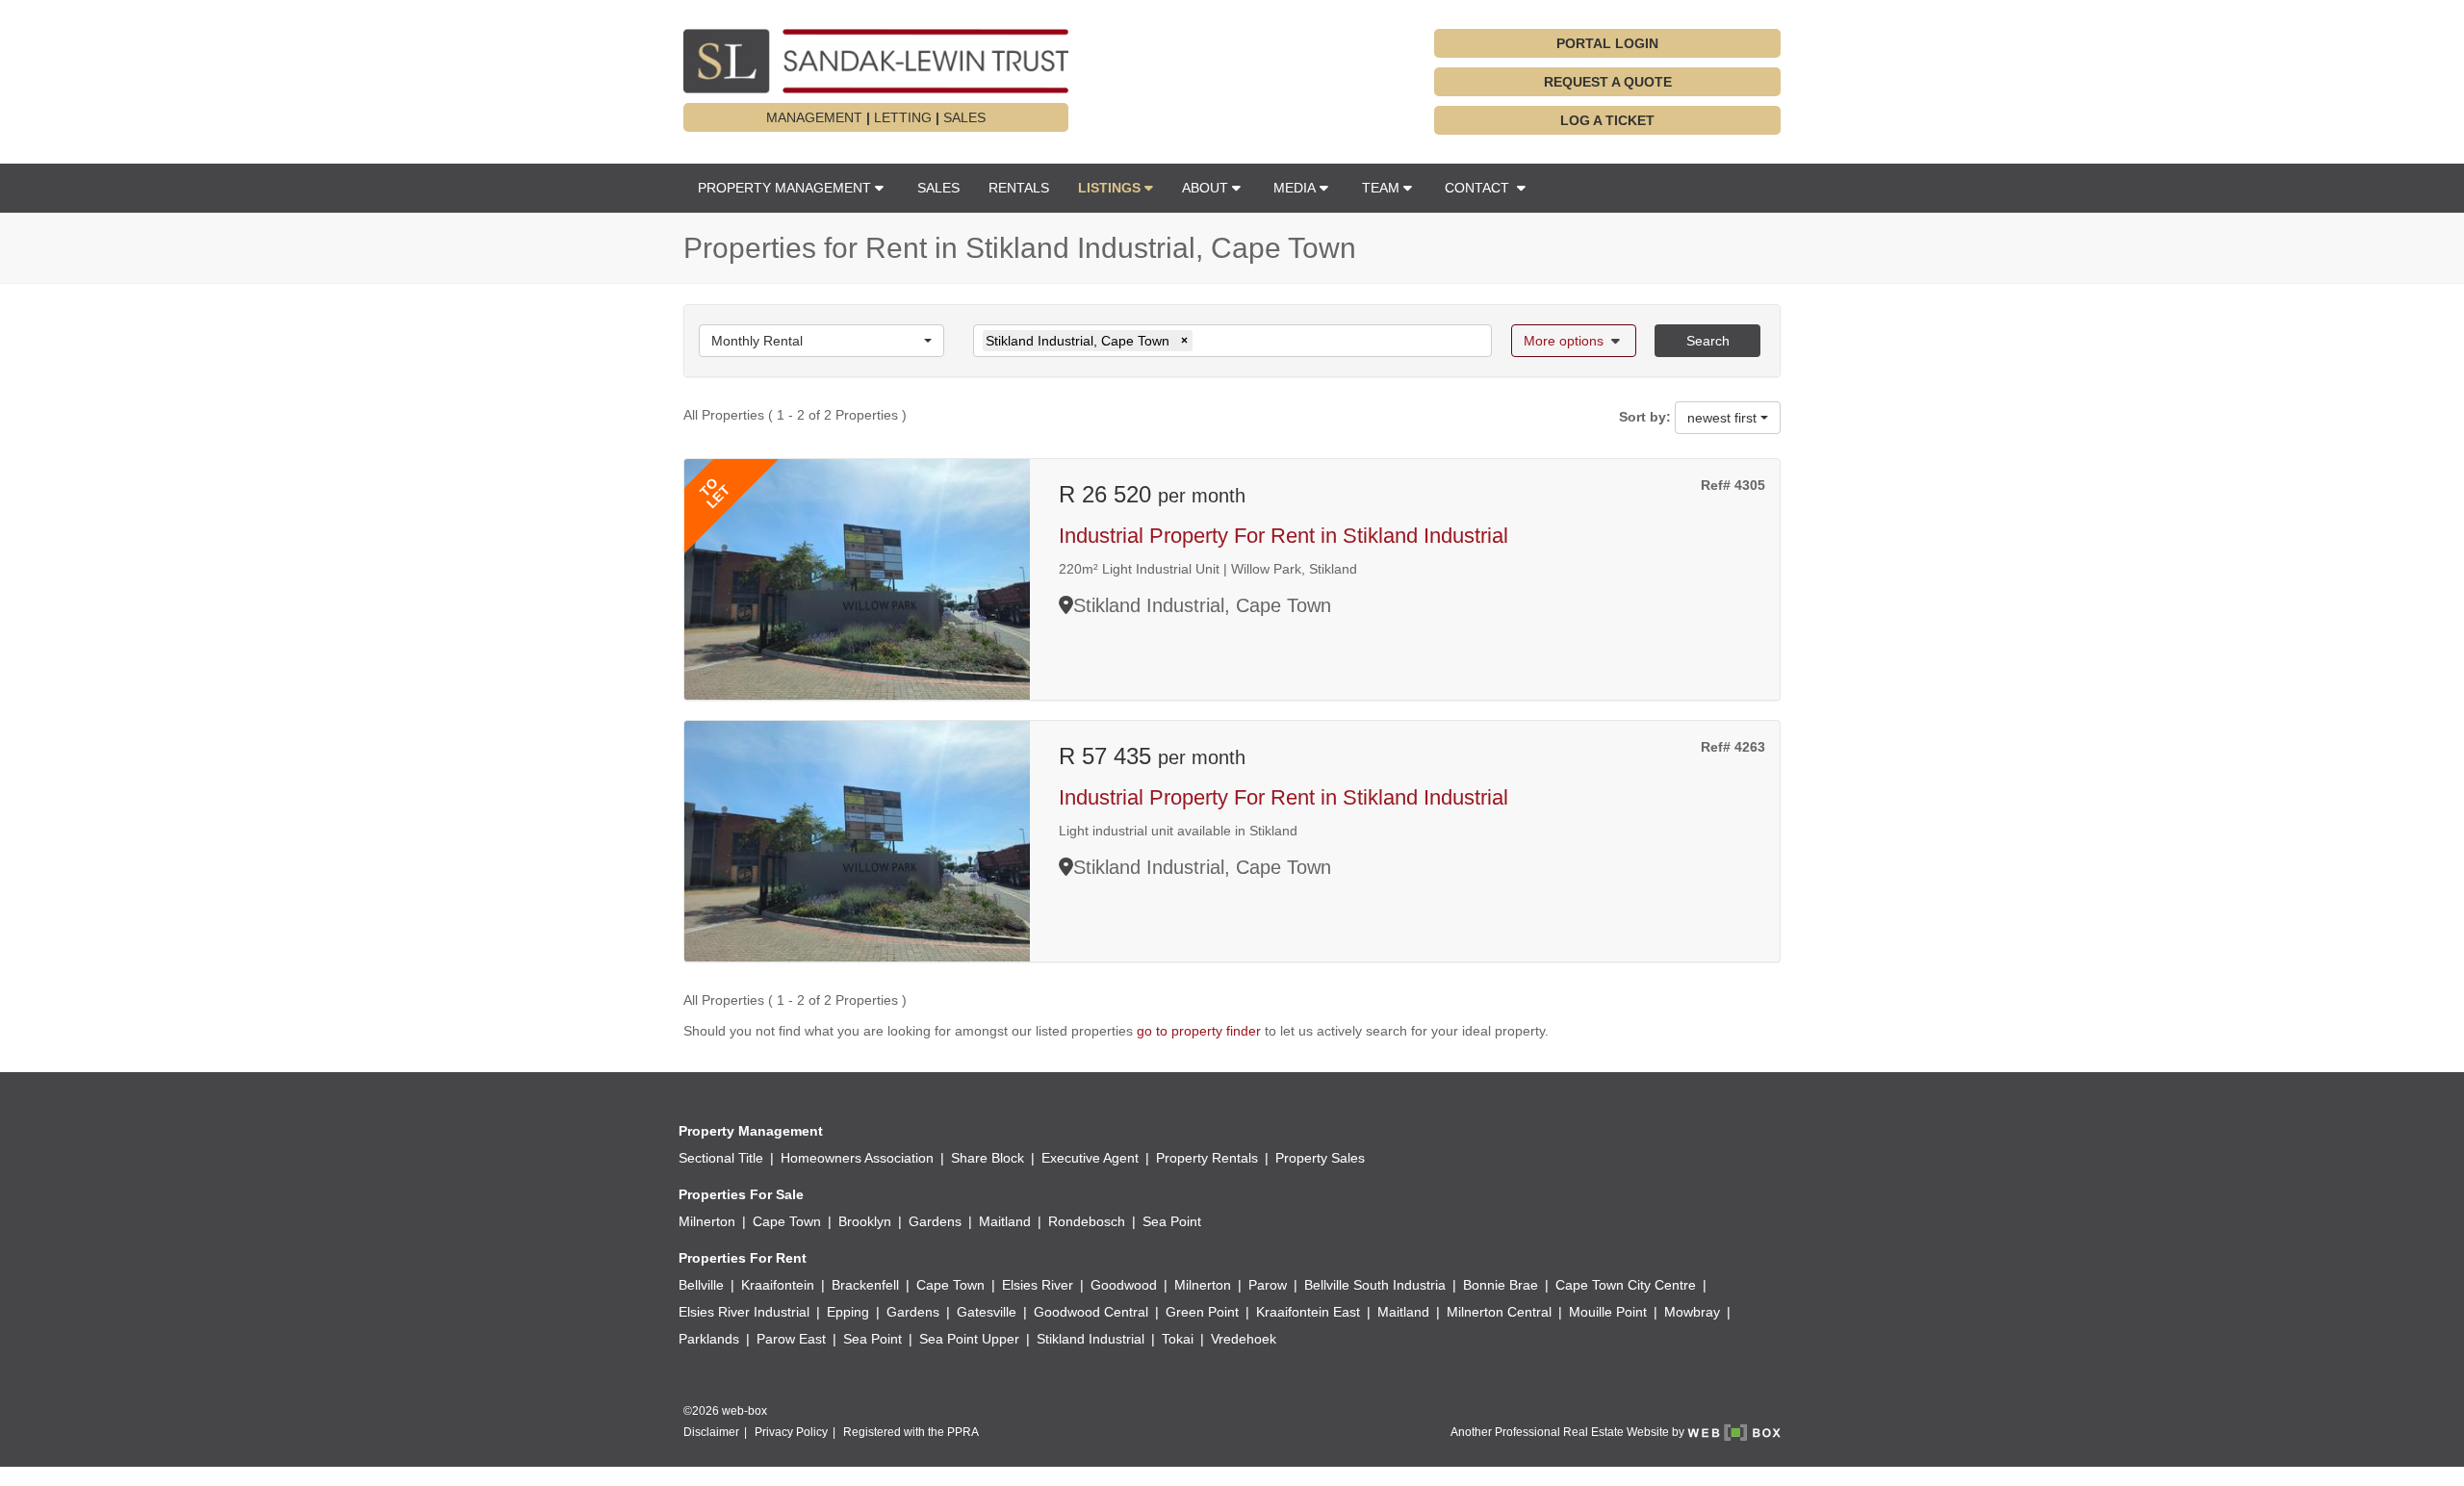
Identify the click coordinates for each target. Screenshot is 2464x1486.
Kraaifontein (778, 1285)
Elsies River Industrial (744, 1312)
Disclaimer (711, 1432)
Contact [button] (1479, 188)
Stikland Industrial (1091, 1339)
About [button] (1205, 188)
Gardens (935, 1221)
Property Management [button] (784, 188)
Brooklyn (865, 1221)
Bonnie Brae (1501, 1285)
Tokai (1178, 1339)
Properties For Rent (743, 1258)
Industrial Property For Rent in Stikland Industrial (1283, 536)
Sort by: (1645, 417)
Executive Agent (1090, 1158)
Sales (938, 188)
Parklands (709, 1339)
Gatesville (987, 1312)
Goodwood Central (1091, 1312)
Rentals (1019, 188)
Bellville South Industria (1375, 1285)
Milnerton (707, 1221)
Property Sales (1320, 1158)
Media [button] (1295, 188)
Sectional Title (721, 1158)
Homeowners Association (857, 1158)
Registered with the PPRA (911, 1432)
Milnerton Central (1499, 1312)
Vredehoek (1244, 1339)
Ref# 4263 (1733, 747)
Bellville (701, 1285)
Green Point (1202, 1312)
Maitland (1005, 1221)
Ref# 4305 (1733, 485)
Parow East (791, 1339)
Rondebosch (1087, 1221)
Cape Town (787, 1221)
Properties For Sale (741, 1194)
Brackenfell (865, 1285)
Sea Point (1172, 1221)
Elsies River (1038, 1285)
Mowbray (1692, 1312)
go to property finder (1199, 1031)
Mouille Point (1608, 1312)
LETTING (903, 117)
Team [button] (1381, 188)
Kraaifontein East (1308, 1312)
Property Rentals (1207, 1158)
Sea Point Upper (969, 1339)
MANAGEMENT (814, 117)
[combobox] (821, 341)
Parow (1268, 1285)
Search (1708, 341)
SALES (964, 117)
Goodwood (1124, 1285)
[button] (1116, 188)
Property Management (751, 1131)
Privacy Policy (791, 1432)
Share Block (988, 1158)
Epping (848, 1312)
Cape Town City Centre (1626, 1285)
